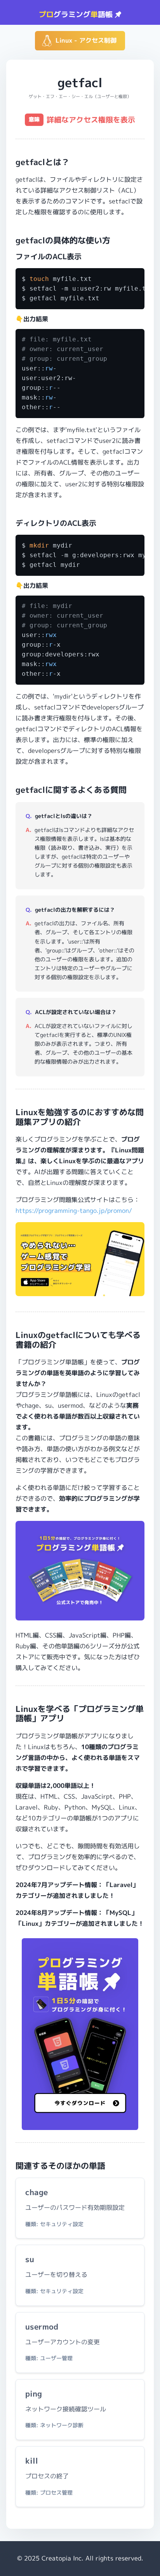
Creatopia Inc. (63, 2558)
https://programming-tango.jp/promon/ (74, 1211)
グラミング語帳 (77, 14)
